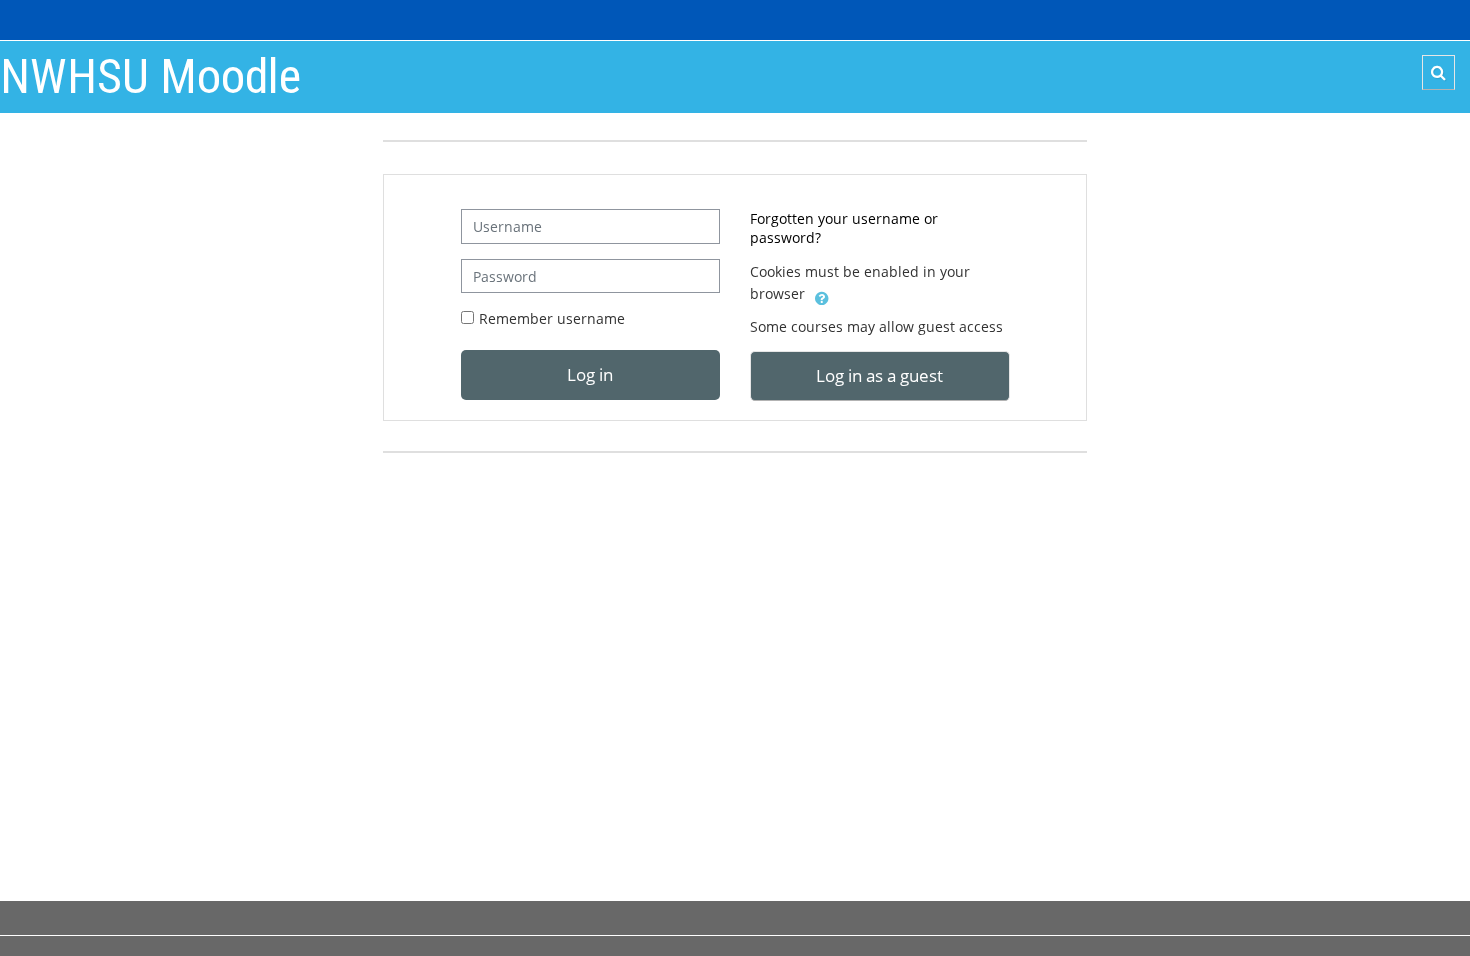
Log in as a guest (879, 375)
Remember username (552, 318)
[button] (1438, 72)
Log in (590, 374)
